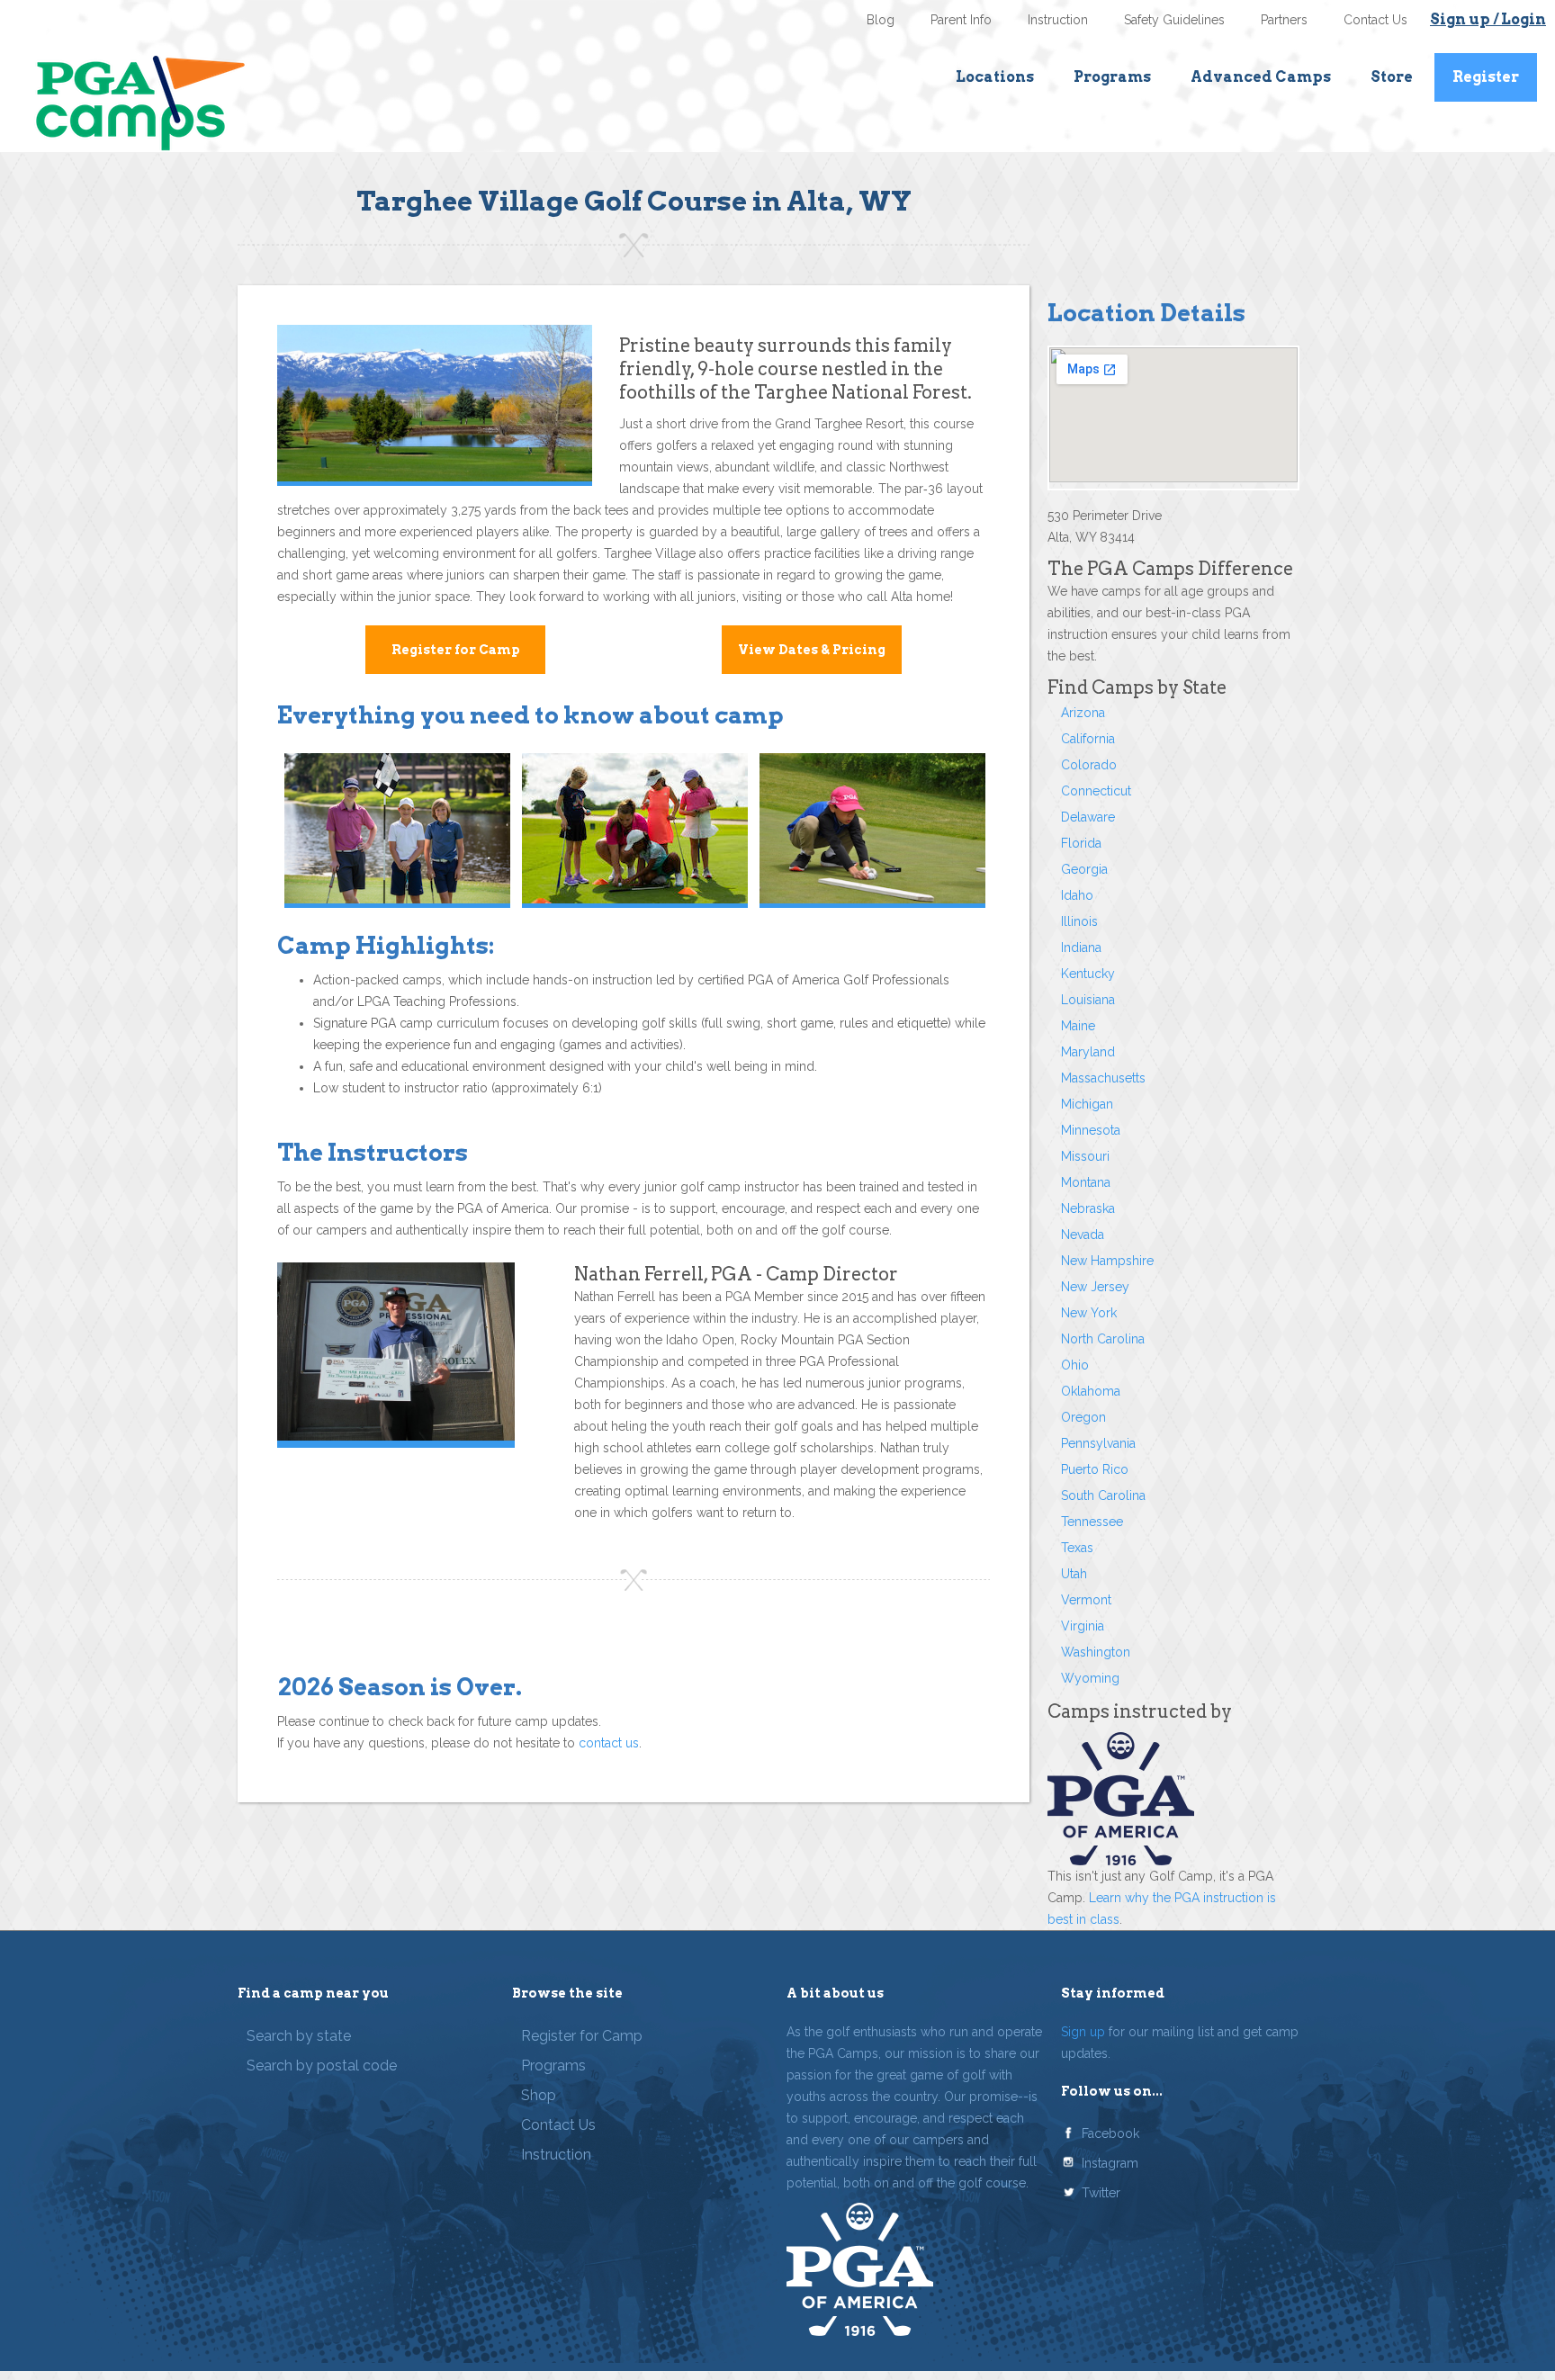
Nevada (1083, 1235)
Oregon (1083, 1417)
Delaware (1088, 817)
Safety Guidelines (1174, 20)
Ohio (1075, 1365)
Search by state (299, 2036)
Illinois (1079, 921)
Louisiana (1088, 1000)
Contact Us (1375, 20)
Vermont (1086, 1600)
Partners (1284, 20)
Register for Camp (456, 650)
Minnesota (1091, 1130)
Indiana (1081, 948)
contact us (609, 1743)
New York (1089, 1313)
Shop (539, 2095)
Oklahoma (1091, 1391)
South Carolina (1103, 1495)
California (1088, 739)
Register (1486, 77)
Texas (1077, 1548)
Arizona (1083, 713)
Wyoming (1090, 1678)
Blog (881, 20)
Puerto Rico (1095, 1469)
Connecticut (1096, 791)
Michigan (1087, 1104)
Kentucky (1088, 974)
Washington (1096, 1652)
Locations (995, 77)
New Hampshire (1107, 1261)
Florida (1081, 843)
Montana (1086, 1182)
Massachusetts (1103, 1078)
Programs (1112, 77)
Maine (1078, 1026)
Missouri (1085, 1156)
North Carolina (1103, 1339)
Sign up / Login (1488, 19)
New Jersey (1095, 1287)
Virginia (1083, 1626)
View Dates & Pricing (812, 650)
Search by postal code (322, 2066)
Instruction (1058, 20)
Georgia (1084, 869)
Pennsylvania (1098, 1443)
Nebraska (1088, 1208)
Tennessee (1092, 1522)
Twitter (1101, 2193)
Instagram (1110, 2163)
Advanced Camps (1261, 77)
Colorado (1089, 765)
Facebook (1110, 2133)
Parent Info (961, 20)
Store (1392, 77)
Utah (1074, 1574)
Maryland (1088, 1052)
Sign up (1083, 2032)
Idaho (1077, 895)
